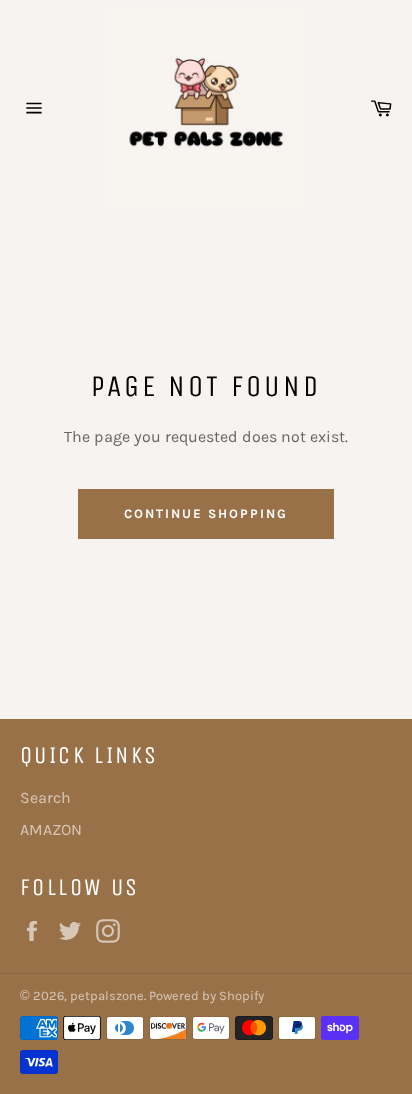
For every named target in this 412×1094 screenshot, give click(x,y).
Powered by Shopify (206, 995)
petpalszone (107, 995)
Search (45, 797)
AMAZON (51, 829)
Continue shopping (205, 513)
